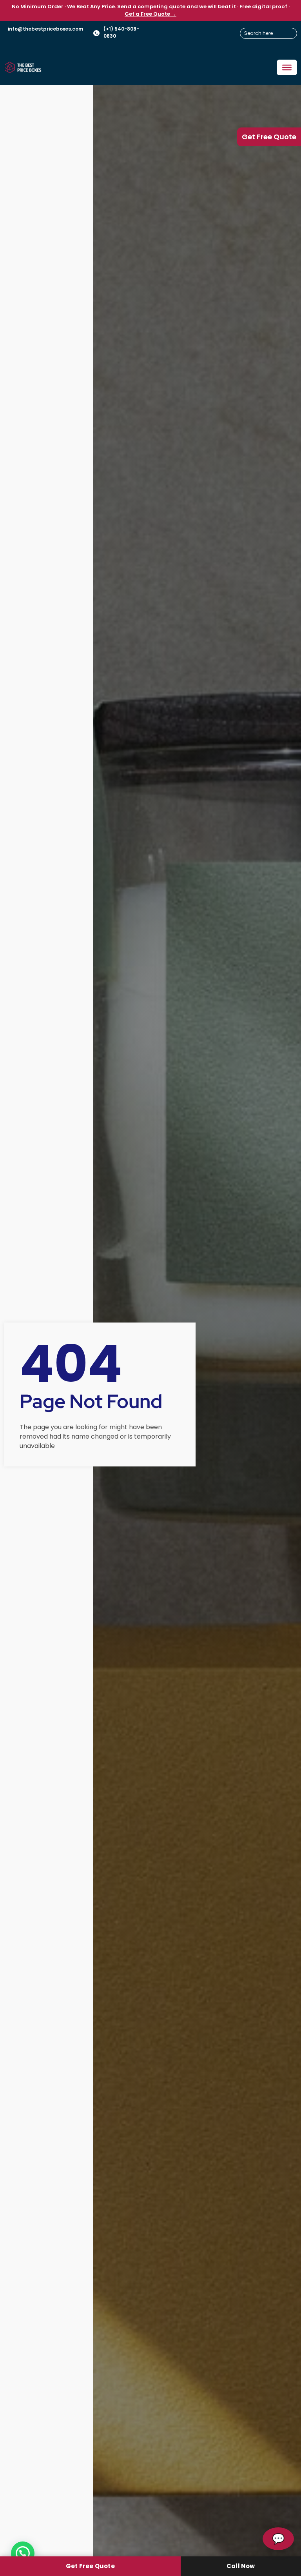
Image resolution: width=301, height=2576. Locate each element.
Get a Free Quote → (150, 14)
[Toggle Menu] (287, 67)
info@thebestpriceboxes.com (45, 29)
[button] (23, 2553)
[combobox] (268, 33)
